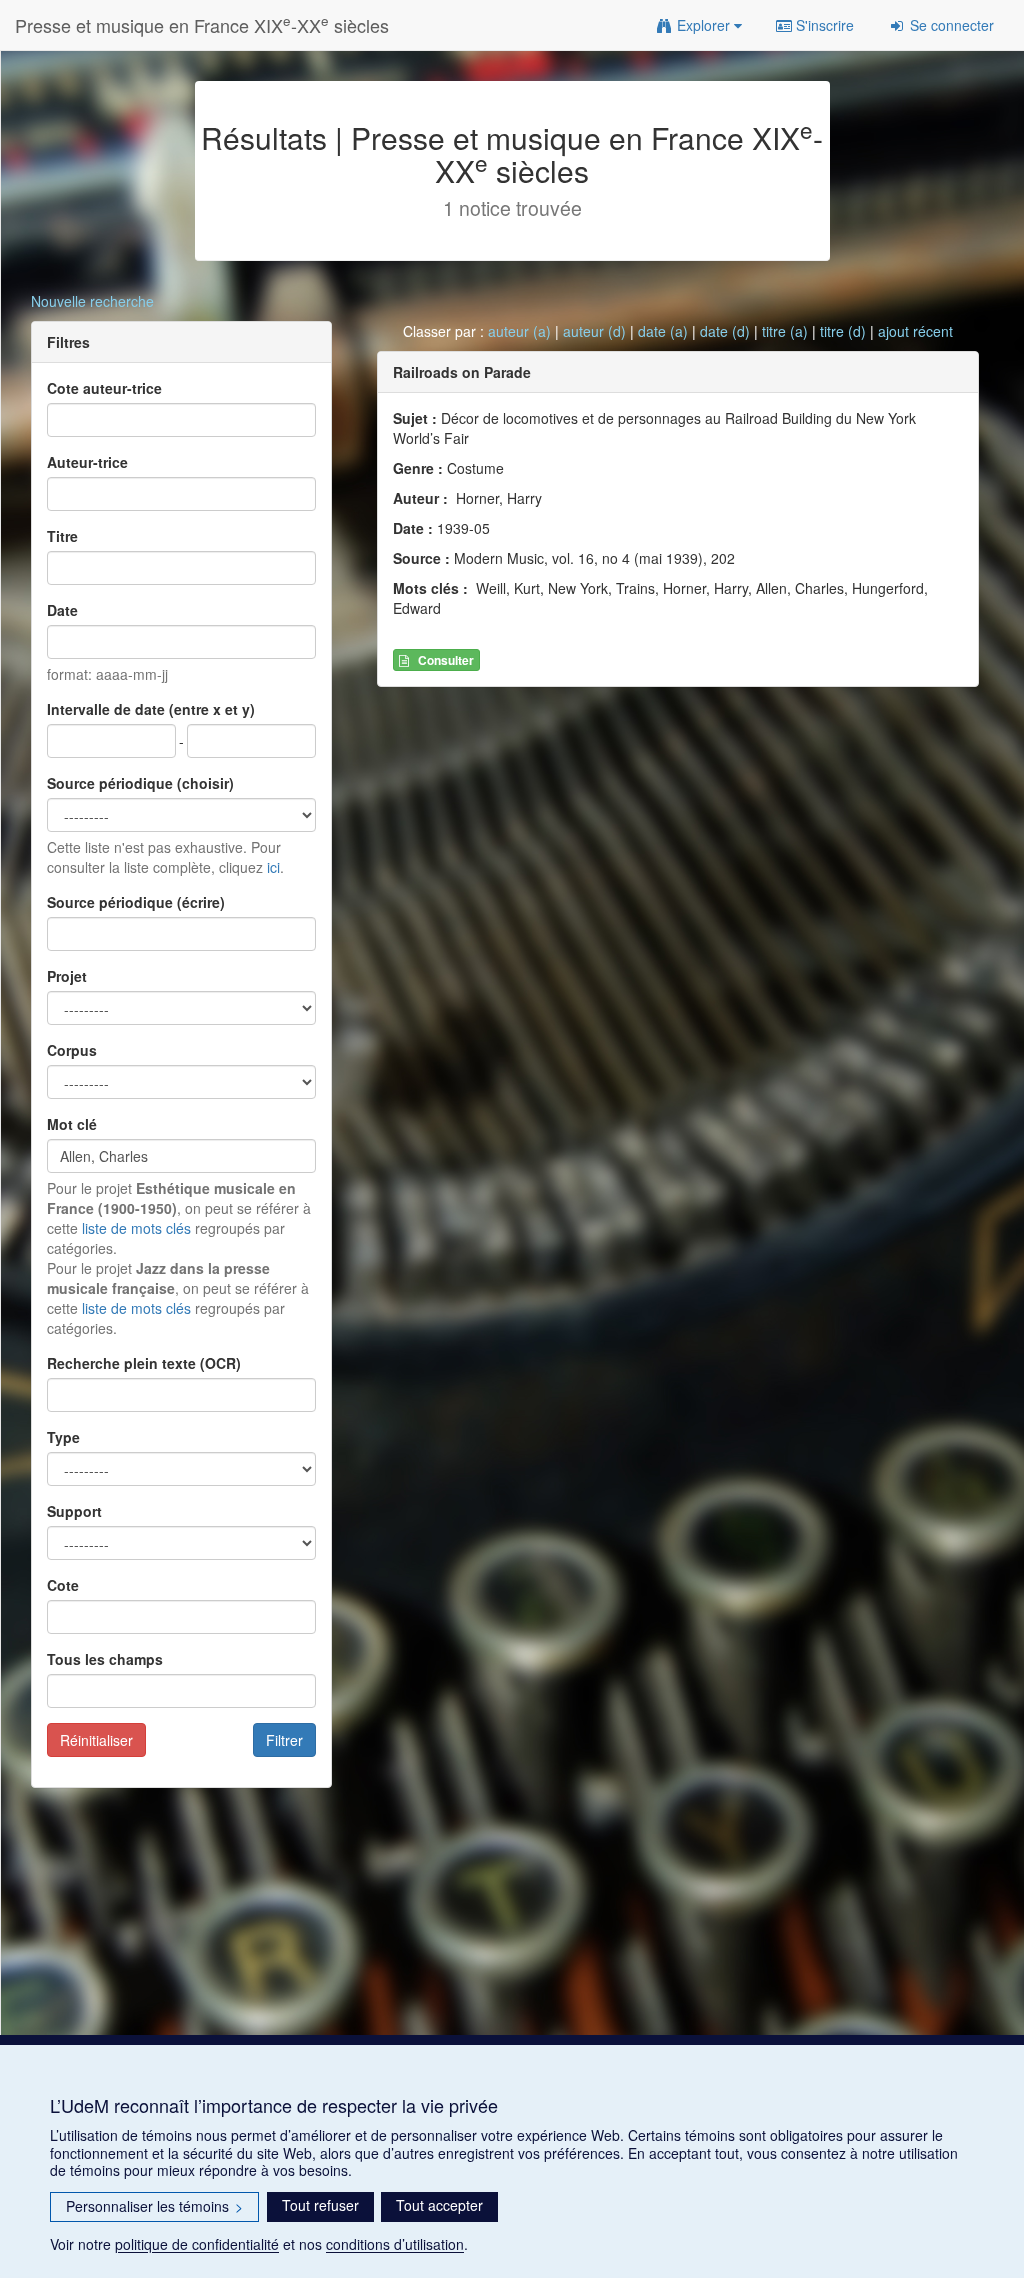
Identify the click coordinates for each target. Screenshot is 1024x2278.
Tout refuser (320, 2205)
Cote (63, 1585)
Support (74, 1511)
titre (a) (785, 331)
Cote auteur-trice (104, 388)
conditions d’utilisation (395, 2244)
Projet (67, 976)
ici (273, 867)
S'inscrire (823, 25)
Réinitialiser (96, 1740)
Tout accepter (439, 2205)
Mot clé (72, 1124)
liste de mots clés (136, 1228)
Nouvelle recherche (92, 301)
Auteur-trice (87, 462)
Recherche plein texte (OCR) (144, 1363)
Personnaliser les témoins (154, 2206)
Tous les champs (105, 1659)
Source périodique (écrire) (136, 902)
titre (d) (843, 331)
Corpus (72, 1050)
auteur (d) (594, 331)
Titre (62, 536)
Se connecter (950, 25)
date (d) (725, 331)
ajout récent (915, 331)
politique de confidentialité (197, 2244)
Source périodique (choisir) (140, 783)
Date (62, 610)
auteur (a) (519, 331)
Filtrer (284, 1740)
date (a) (663, 331)
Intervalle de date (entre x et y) (151, 709)
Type (63, 1437)
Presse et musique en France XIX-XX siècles (202, 24)
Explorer (703, 25)
